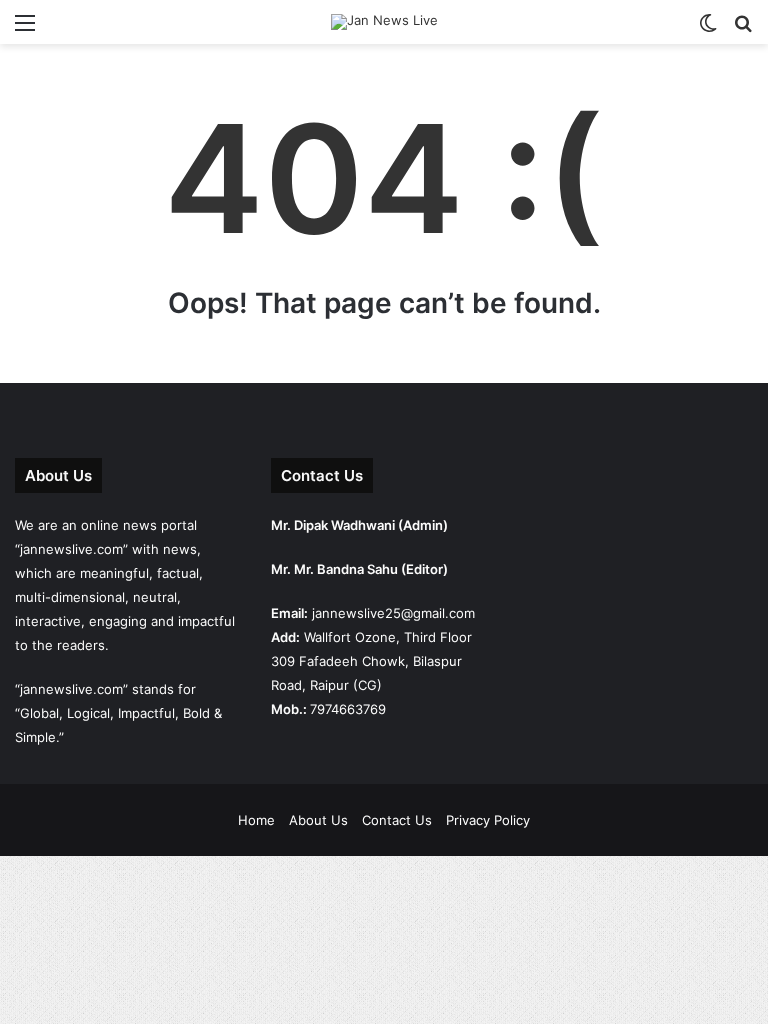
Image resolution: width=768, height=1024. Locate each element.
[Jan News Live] (384, 22)
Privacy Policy (488, 820)
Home (256, 820)
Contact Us (397, 820)
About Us (318, 820)
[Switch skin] (708, 29)
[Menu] (25, 29)
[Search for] (743, 29)
